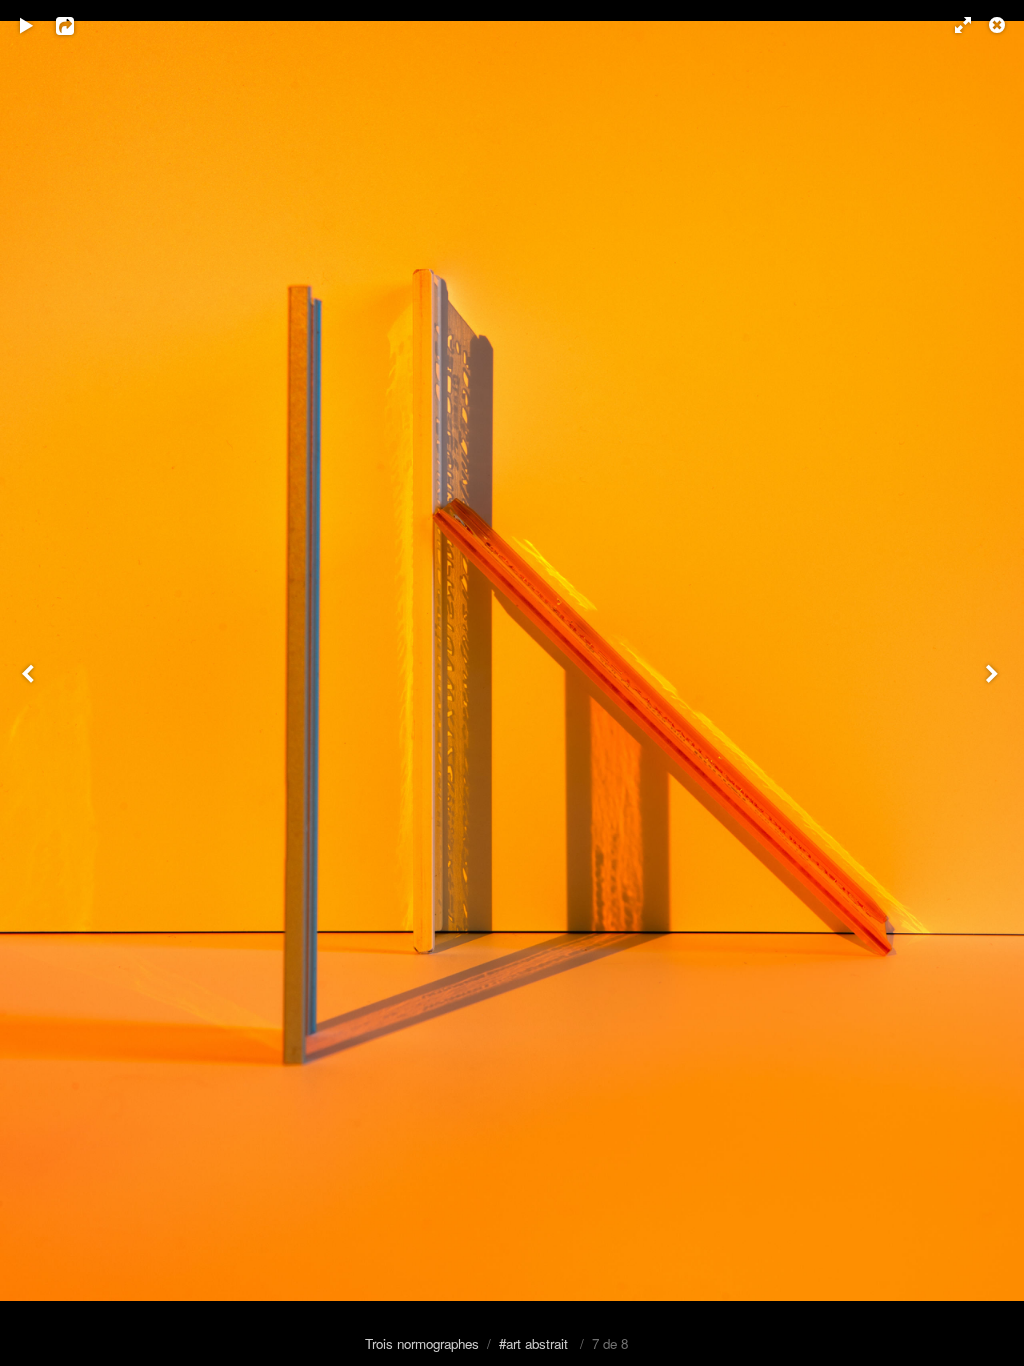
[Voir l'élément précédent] (30, 683)
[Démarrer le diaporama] (27, 25)
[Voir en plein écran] (954, 25)
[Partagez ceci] (79, 25)
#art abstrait (533, 1343)
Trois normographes (422, 1343)
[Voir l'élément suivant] (994, 683)
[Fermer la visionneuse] (999, 25)
